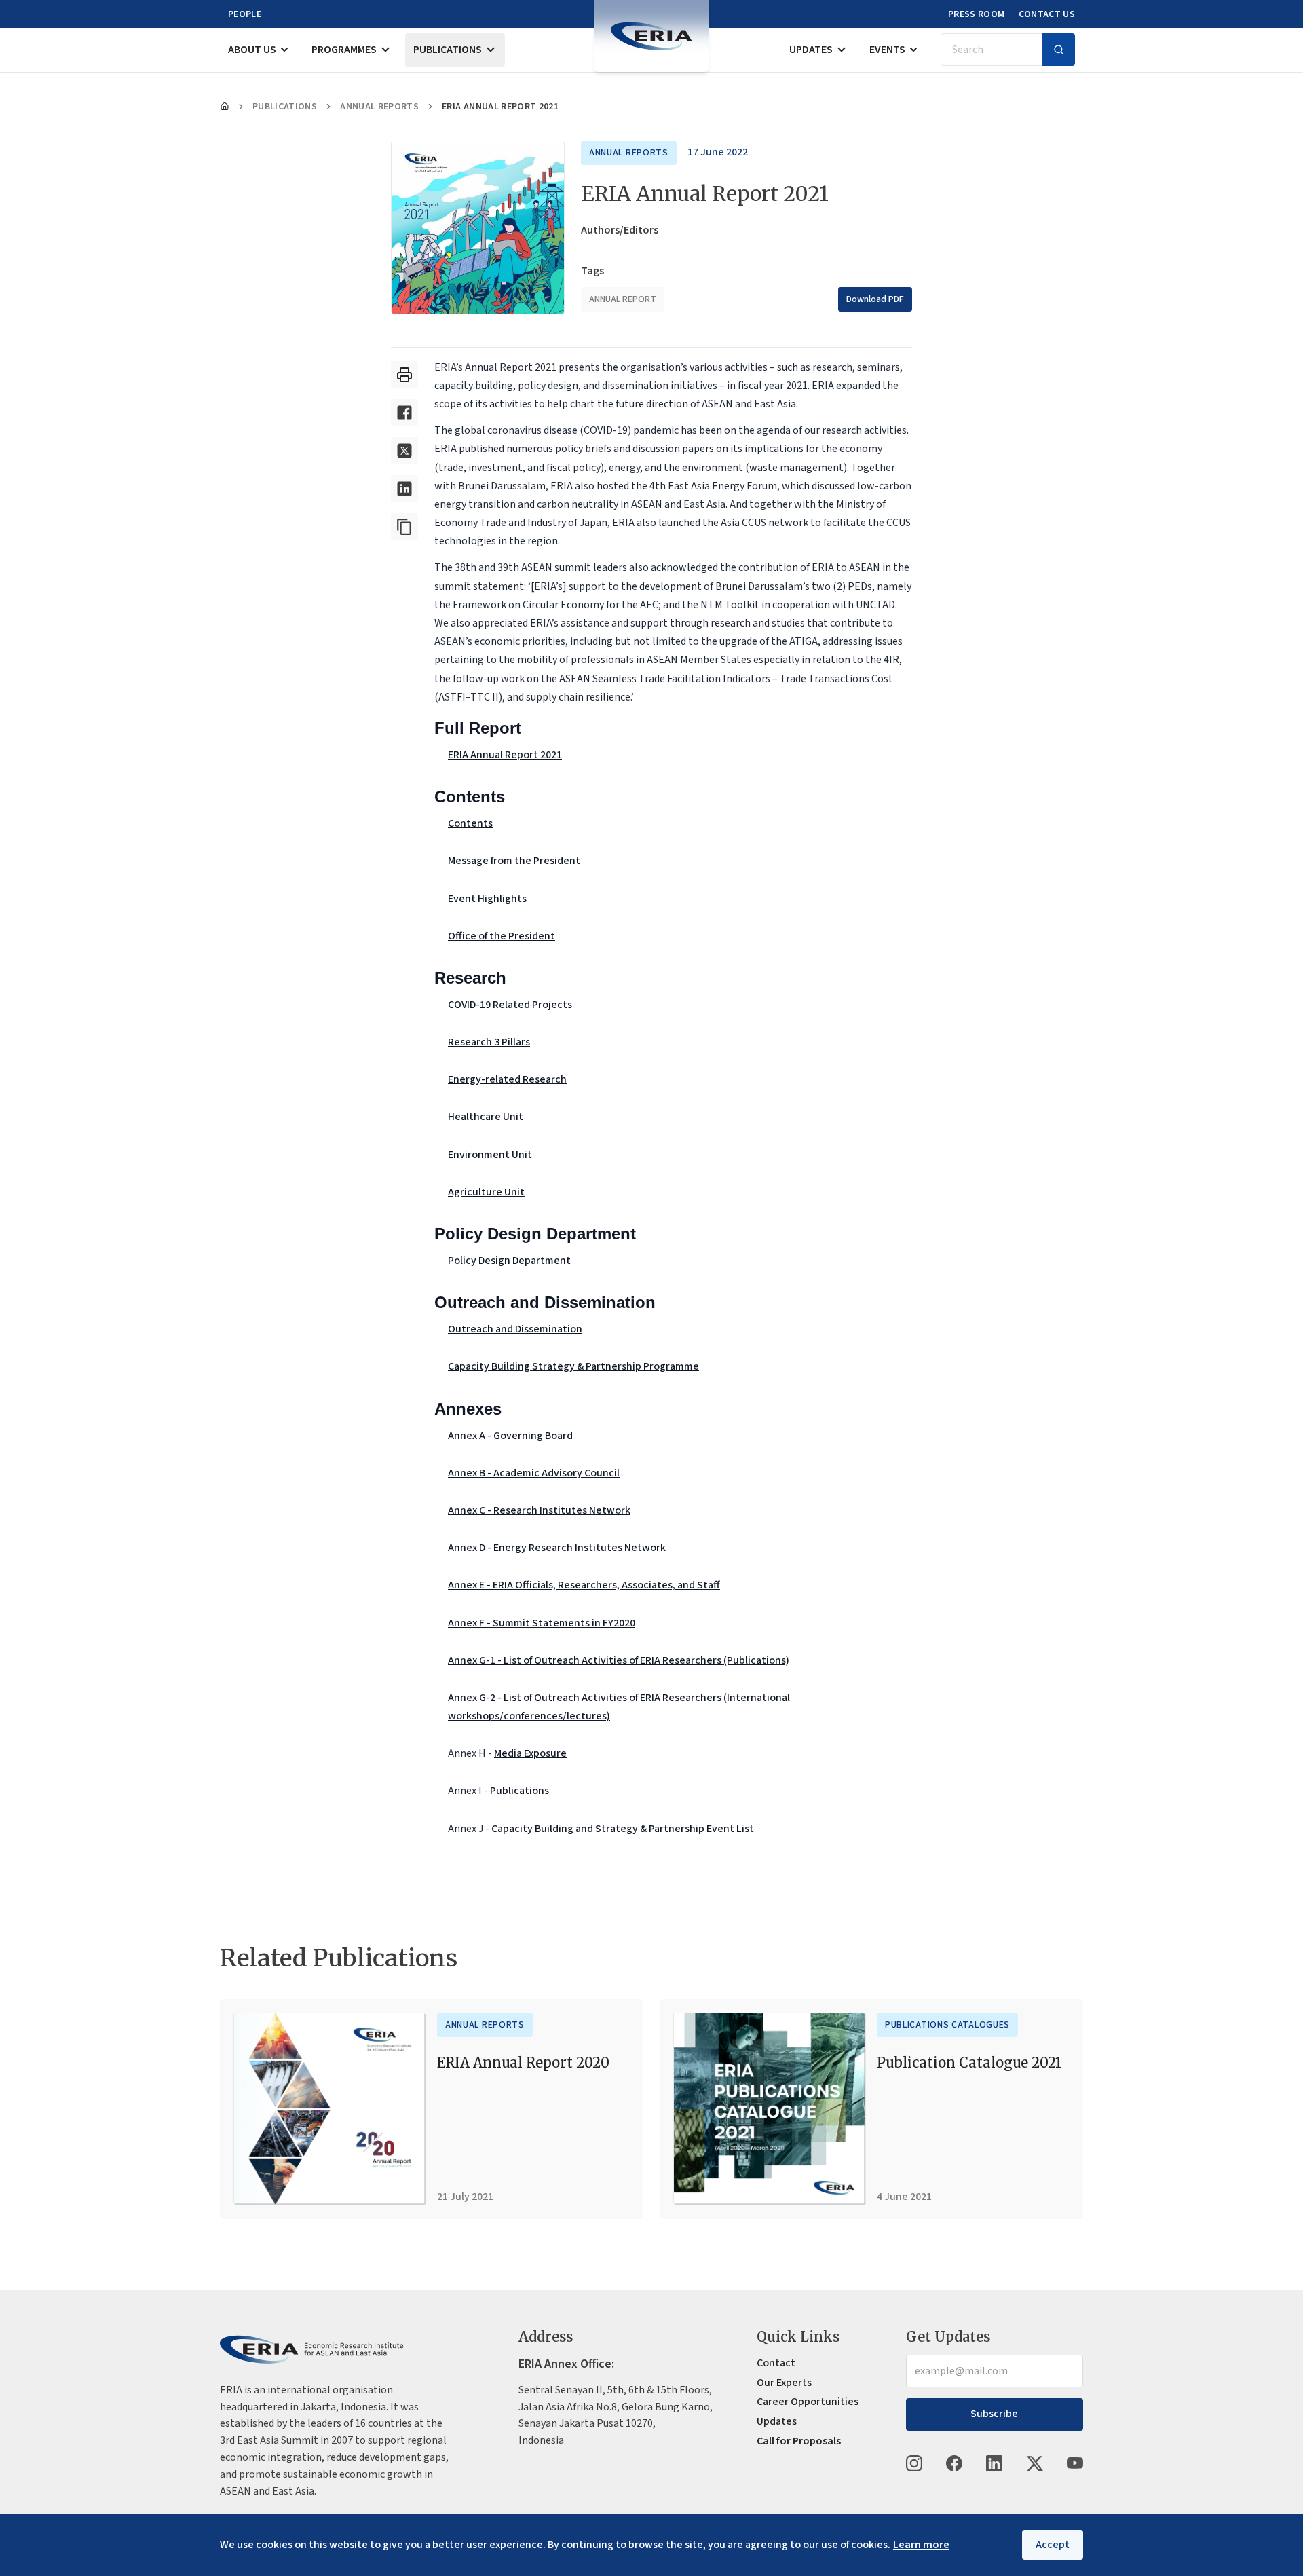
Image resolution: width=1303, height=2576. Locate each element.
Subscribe (994, 2414)
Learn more (921, 2545)
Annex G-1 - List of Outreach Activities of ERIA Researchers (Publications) (619, 1660)
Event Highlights (487, 899)
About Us (252, 50)
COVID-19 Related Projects (510, 1005)
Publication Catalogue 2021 (969, 2062)
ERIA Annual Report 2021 (505, 755)
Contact (776, 2363)
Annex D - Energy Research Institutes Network (557, 1548)
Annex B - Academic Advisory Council (534, 1473)
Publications (448, 50)
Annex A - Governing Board (510, 1436)
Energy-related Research (507, 1079)
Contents (470, 823)
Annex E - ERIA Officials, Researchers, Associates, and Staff (584, 1585)
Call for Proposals (799, 2441)
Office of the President (502, 936)
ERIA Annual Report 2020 (523, 2062)
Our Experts (784, 2383)
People (245, 14)
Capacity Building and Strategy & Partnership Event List (623, 1829)
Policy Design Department (509, 1261)
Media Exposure (530, 1753)
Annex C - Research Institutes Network (539, 1510)
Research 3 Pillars (489, 1042)
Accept (1053, 2545)
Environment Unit (490, 1155)
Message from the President (514, 861)
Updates (811, 50)
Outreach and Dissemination (515, 1329)
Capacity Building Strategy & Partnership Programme (573, 1366)
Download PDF (875, 299)
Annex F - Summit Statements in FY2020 (542, 1623)
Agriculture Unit (486, 1192)
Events (887, 50)
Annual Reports (379, 107)
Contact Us (1047, 14)
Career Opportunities (808, 2402)
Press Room (977, 14)
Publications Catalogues (947, 2025)
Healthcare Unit (486, 1117)
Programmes (344, 50)
